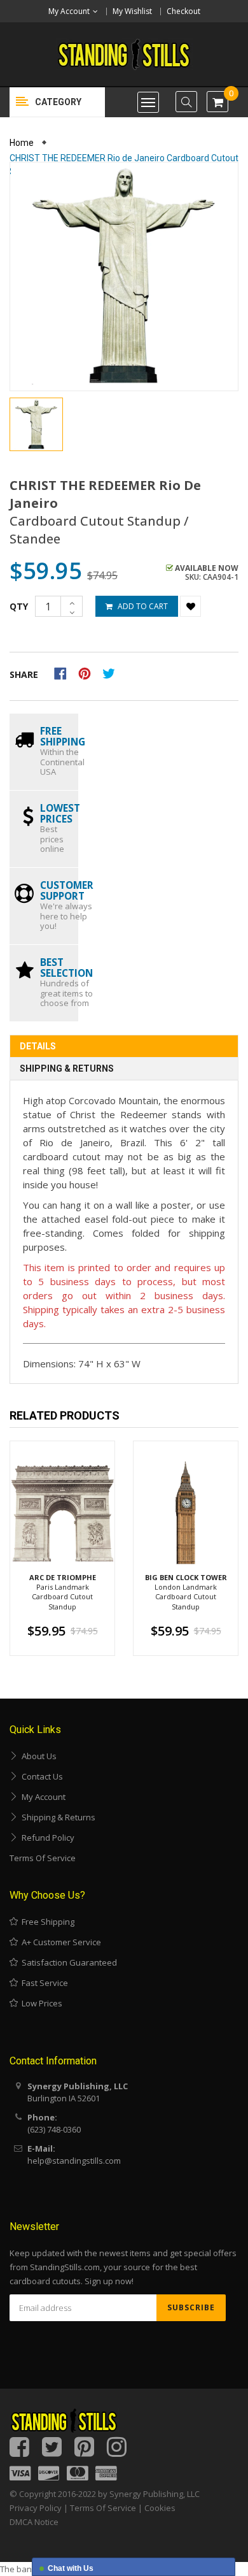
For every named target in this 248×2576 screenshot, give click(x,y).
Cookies (160, 2508)
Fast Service (43, 1983)
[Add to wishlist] (190, 606)
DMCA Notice (34, 2522)
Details (38, 1046)
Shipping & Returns (67, 1069)
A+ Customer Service (59, 1942)
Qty (19, 606)
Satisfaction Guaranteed (67, 1962)
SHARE (24, 674)
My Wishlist (132, 11)
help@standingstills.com (74, 2161)
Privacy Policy (36, 2508)
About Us (37, 1756)
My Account (42, 1797)
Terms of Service (43, 1858)
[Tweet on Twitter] (112, 672)
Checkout (183, 11)
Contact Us (40, 1776)
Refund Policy (46, 1838)
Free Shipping (46, 1922)
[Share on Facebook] (65, 672)
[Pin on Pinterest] (89, 672)
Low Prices (40, 2003)
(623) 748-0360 (54, 2129)
